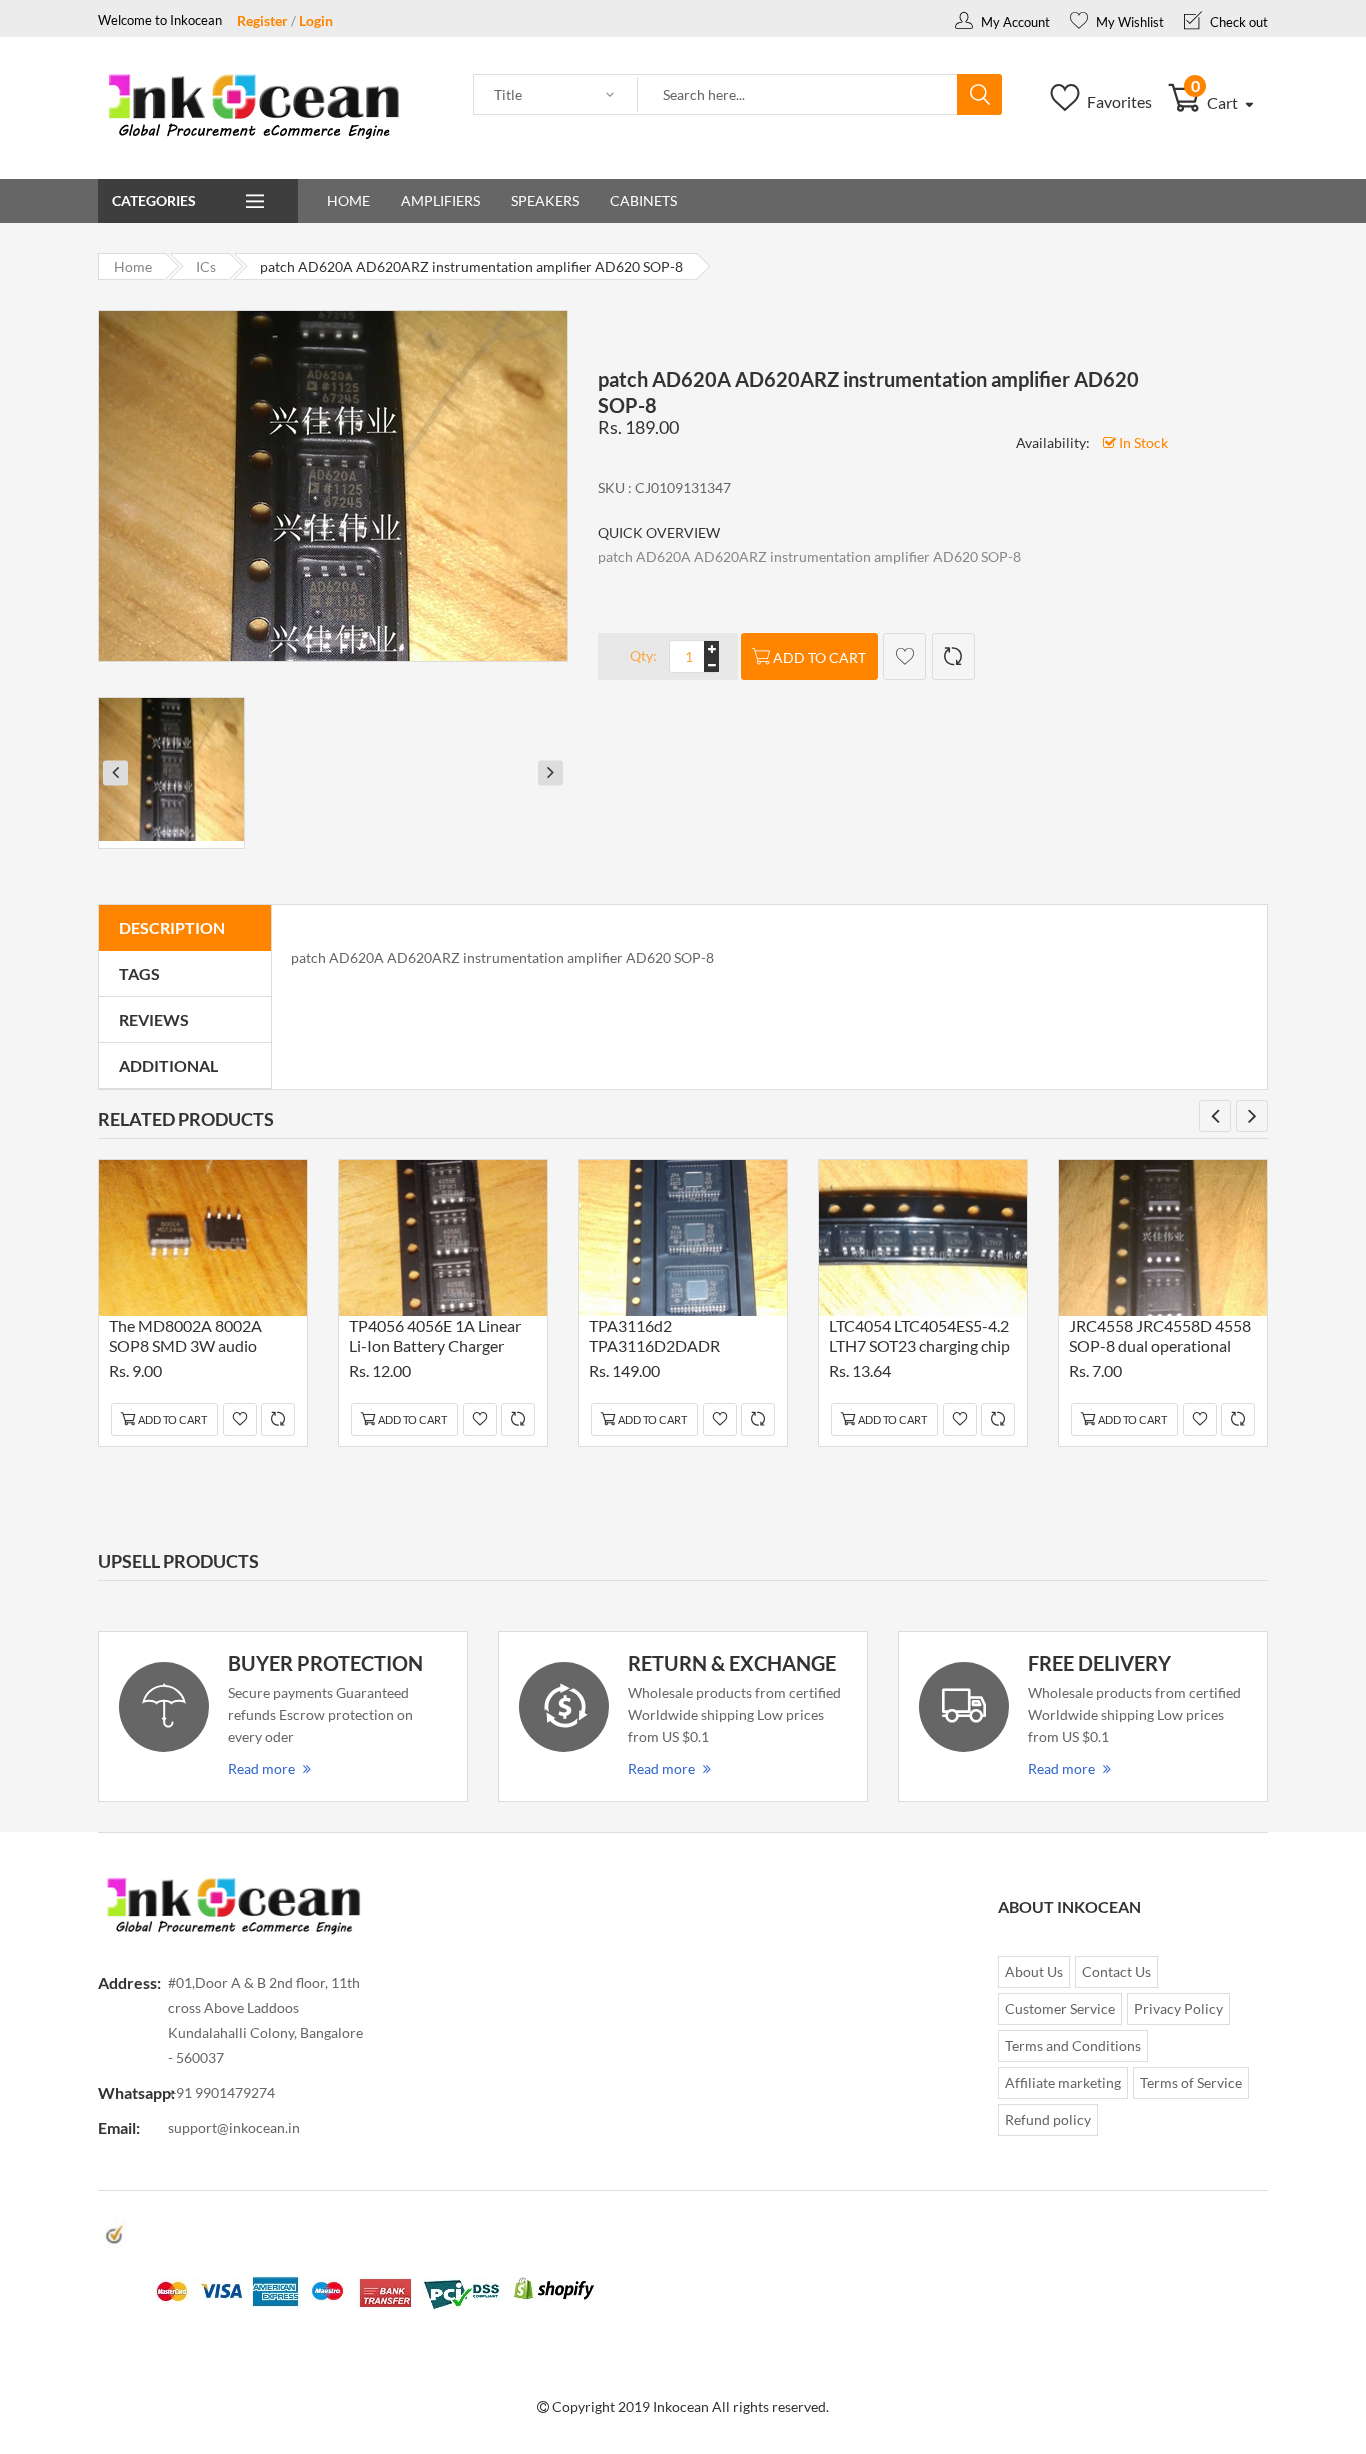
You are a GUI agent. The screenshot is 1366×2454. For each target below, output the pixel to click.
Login (316, 20)
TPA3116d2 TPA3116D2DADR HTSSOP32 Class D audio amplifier (676, 1338)
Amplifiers (440, 200)
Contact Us (1116, 1971)
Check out (1237, 22)
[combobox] (798, 95)
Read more (261, 1768)
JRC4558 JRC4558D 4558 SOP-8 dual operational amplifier (1160, 1338)
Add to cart (819, 657)
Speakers (545, 200)
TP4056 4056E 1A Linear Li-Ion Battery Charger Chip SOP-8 (435, 1338)
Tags (139, 973)
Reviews (154, 1019)
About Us (1034, 1971)
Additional (168, 1065)
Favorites (1118, 101)
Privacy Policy (1178, 2008)
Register (262, 20)
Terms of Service (1191, 2082)
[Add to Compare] (953, 656)
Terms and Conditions (1073, 2045)
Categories (154, 200)
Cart (1216, 102)
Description (172, 927)
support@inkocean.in (234, 2127)
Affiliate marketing (1063, 2082)
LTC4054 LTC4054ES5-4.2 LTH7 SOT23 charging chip (919, 1335)
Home (348, 200)
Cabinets (643, 200)
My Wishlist (1128, 22)
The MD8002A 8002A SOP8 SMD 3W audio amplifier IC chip (185, 1338)
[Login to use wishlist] (904, 656)
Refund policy (1048, 2119)
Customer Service (1060, 2008)
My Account (1014, 22)
